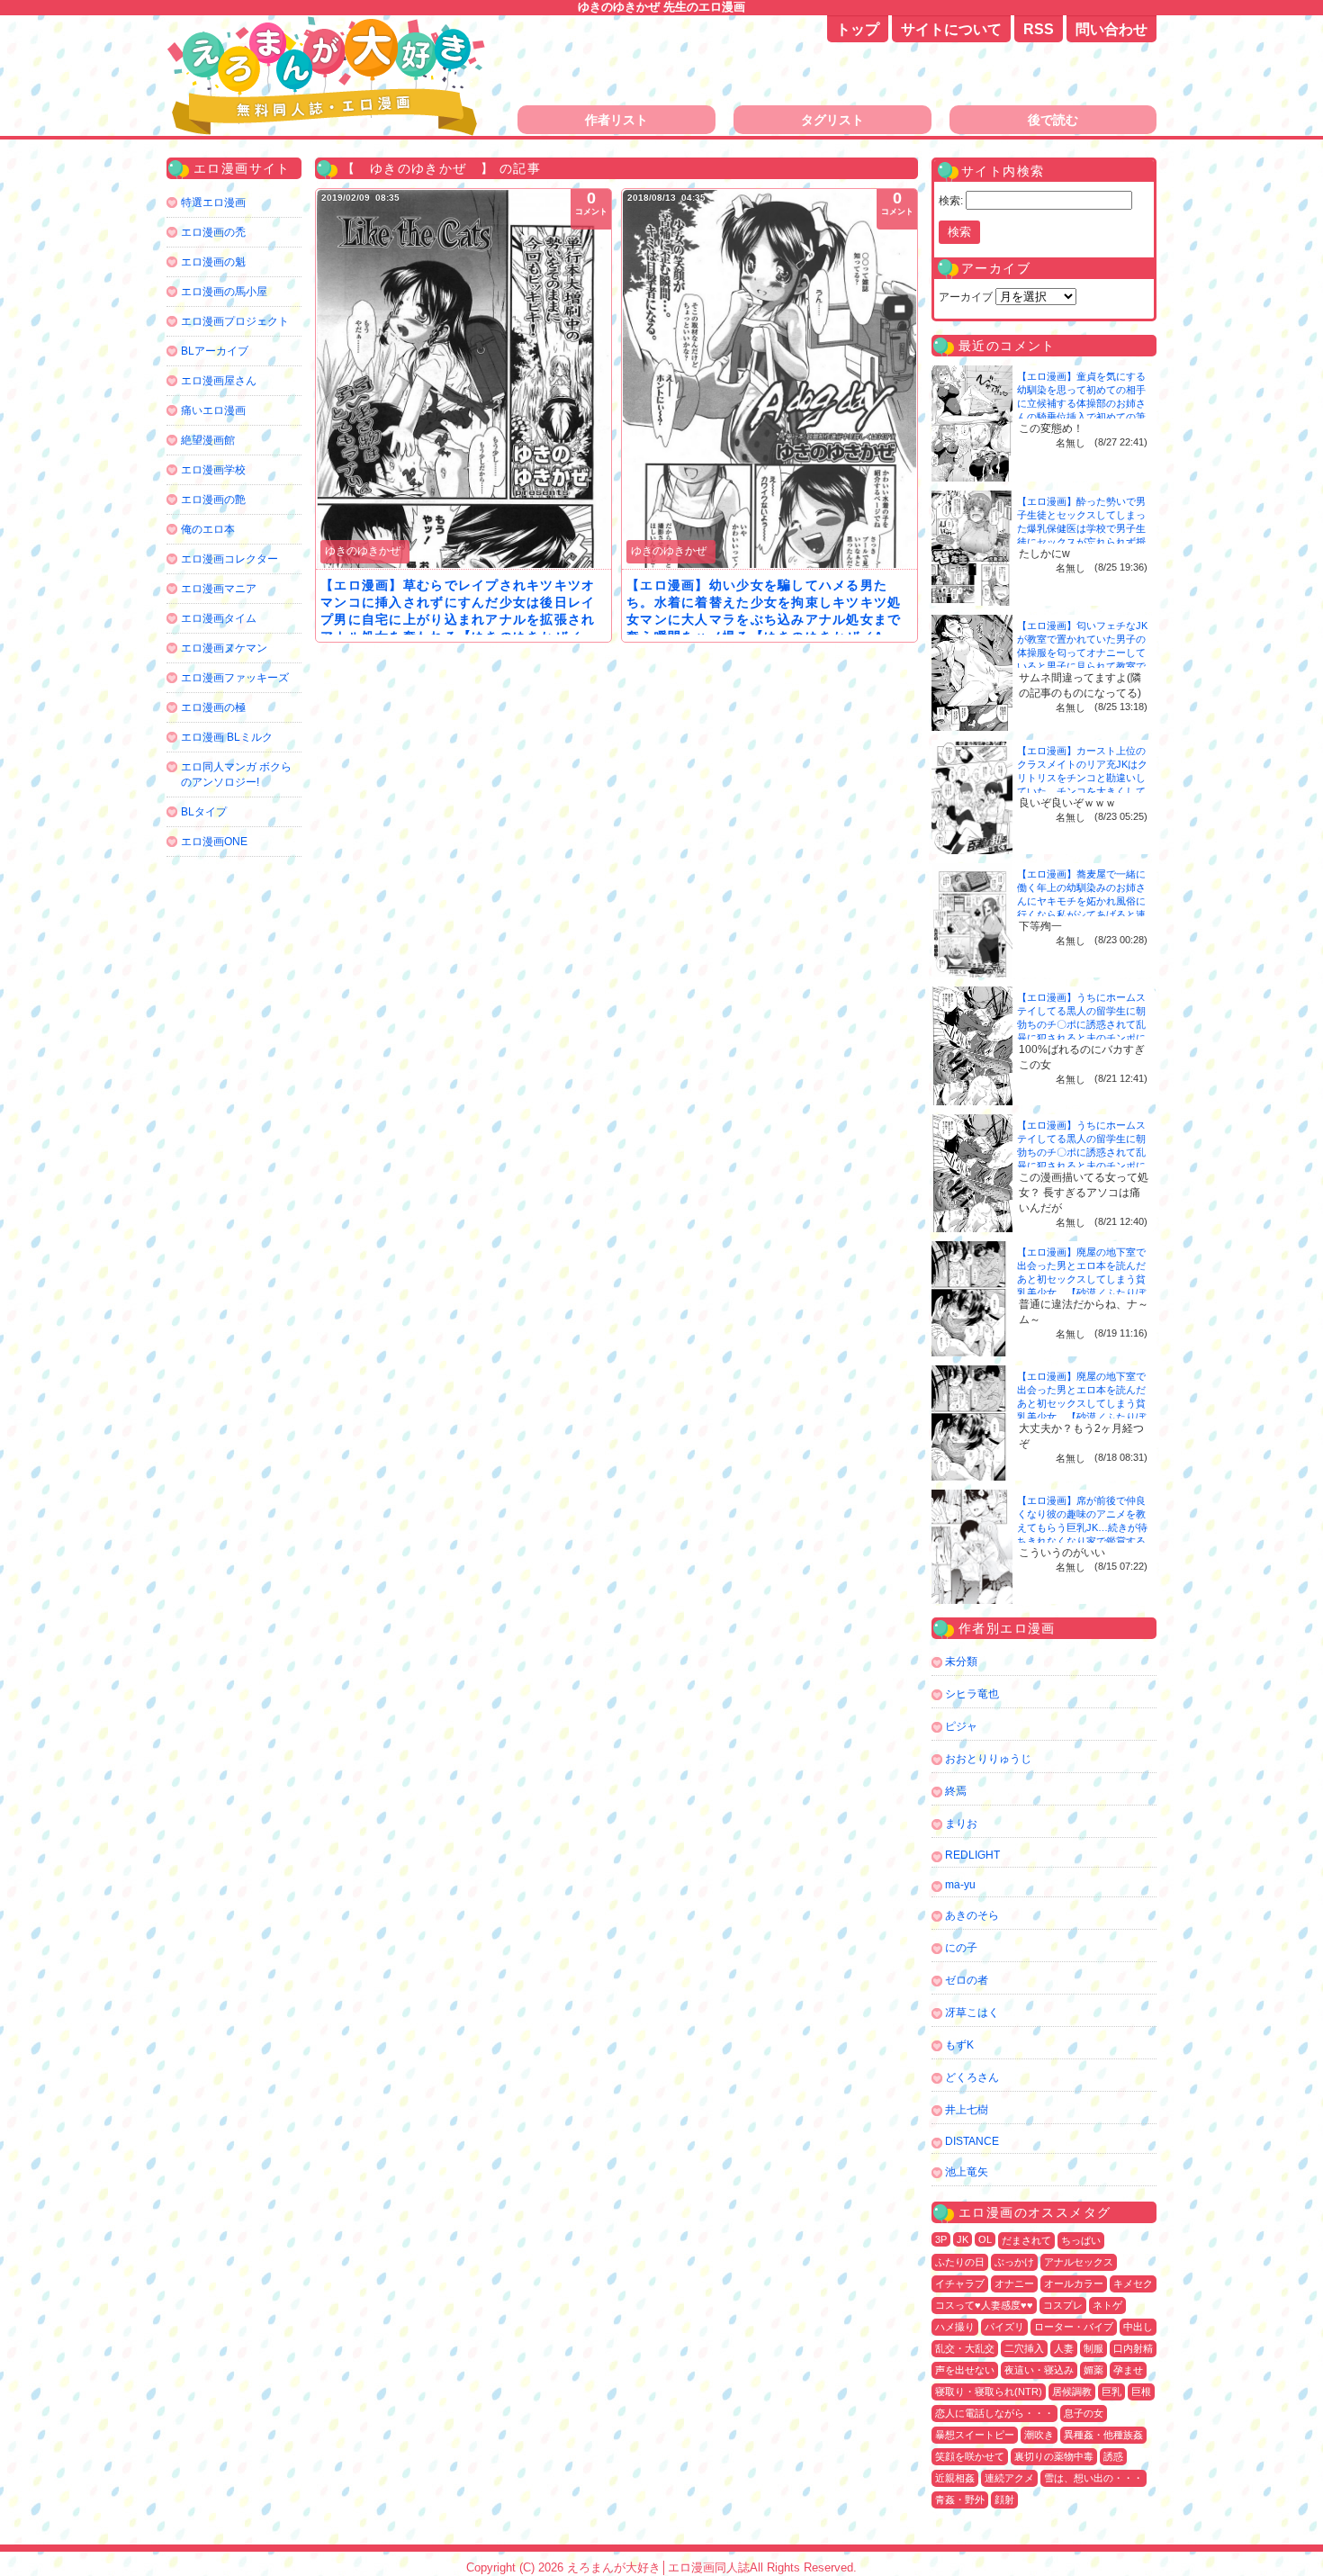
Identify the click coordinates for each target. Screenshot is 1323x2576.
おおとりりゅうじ (988, 1759)
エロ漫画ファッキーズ (235, 678)
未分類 (961, 1662)
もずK (959, 2045)
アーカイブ (966, 297)
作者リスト (616, 120)
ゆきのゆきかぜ (363, 551)
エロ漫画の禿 (213, 232)
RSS (1039, 29)
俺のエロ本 (208, 529)
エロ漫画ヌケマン (224, 648)
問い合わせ (1111, 29)
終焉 (956, 1791)
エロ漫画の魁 (213, 262)
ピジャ (961, 1726)
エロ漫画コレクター (229, 559)
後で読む (1053, 120)
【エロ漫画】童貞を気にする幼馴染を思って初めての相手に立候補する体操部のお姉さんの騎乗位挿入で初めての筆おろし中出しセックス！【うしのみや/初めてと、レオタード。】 (1083, 417)
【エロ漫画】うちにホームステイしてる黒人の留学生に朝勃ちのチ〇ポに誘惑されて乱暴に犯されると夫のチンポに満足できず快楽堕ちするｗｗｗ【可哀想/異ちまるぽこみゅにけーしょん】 (1083, 1038)
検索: (951, 201)
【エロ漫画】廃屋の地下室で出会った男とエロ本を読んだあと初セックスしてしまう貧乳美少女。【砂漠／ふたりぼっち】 (1081, 1279)
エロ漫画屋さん (219, 381)
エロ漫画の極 (213, 707)
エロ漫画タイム (219, 618)
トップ (858, 29)
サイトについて (951, 29)
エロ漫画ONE (214, 842)
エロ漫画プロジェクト (235, 321)
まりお (961, 1824)
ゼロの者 (967, 1980)
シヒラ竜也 (972, 1694)
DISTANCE (972, 2141)
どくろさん (972, 2077)
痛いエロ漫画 (213, 410)
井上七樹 (967, 2110)
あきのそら (972, 1915)
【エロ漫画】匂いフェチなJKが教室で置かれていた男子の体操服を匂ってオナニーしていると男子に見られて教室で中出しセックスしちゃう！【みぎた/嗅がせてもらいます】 (1082, 666)
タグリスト (832, 120)
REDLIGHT (972, 1855)
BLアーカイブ (215, 351)
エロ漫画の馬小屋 (224, 292)
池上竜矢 (967, 2172)
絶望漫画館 (208, 440)
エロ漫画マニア (219, 589)
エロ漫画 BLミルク (227, 737)
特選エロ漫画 (213, 203)
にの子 (961, 1948)
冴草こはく (972, 2013)
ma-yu (960, 1885)
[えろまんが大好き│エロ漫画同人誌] (328, 25)
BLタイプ (204, 812)
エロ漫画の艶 (213, 500)
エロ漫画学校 (213, 470)
